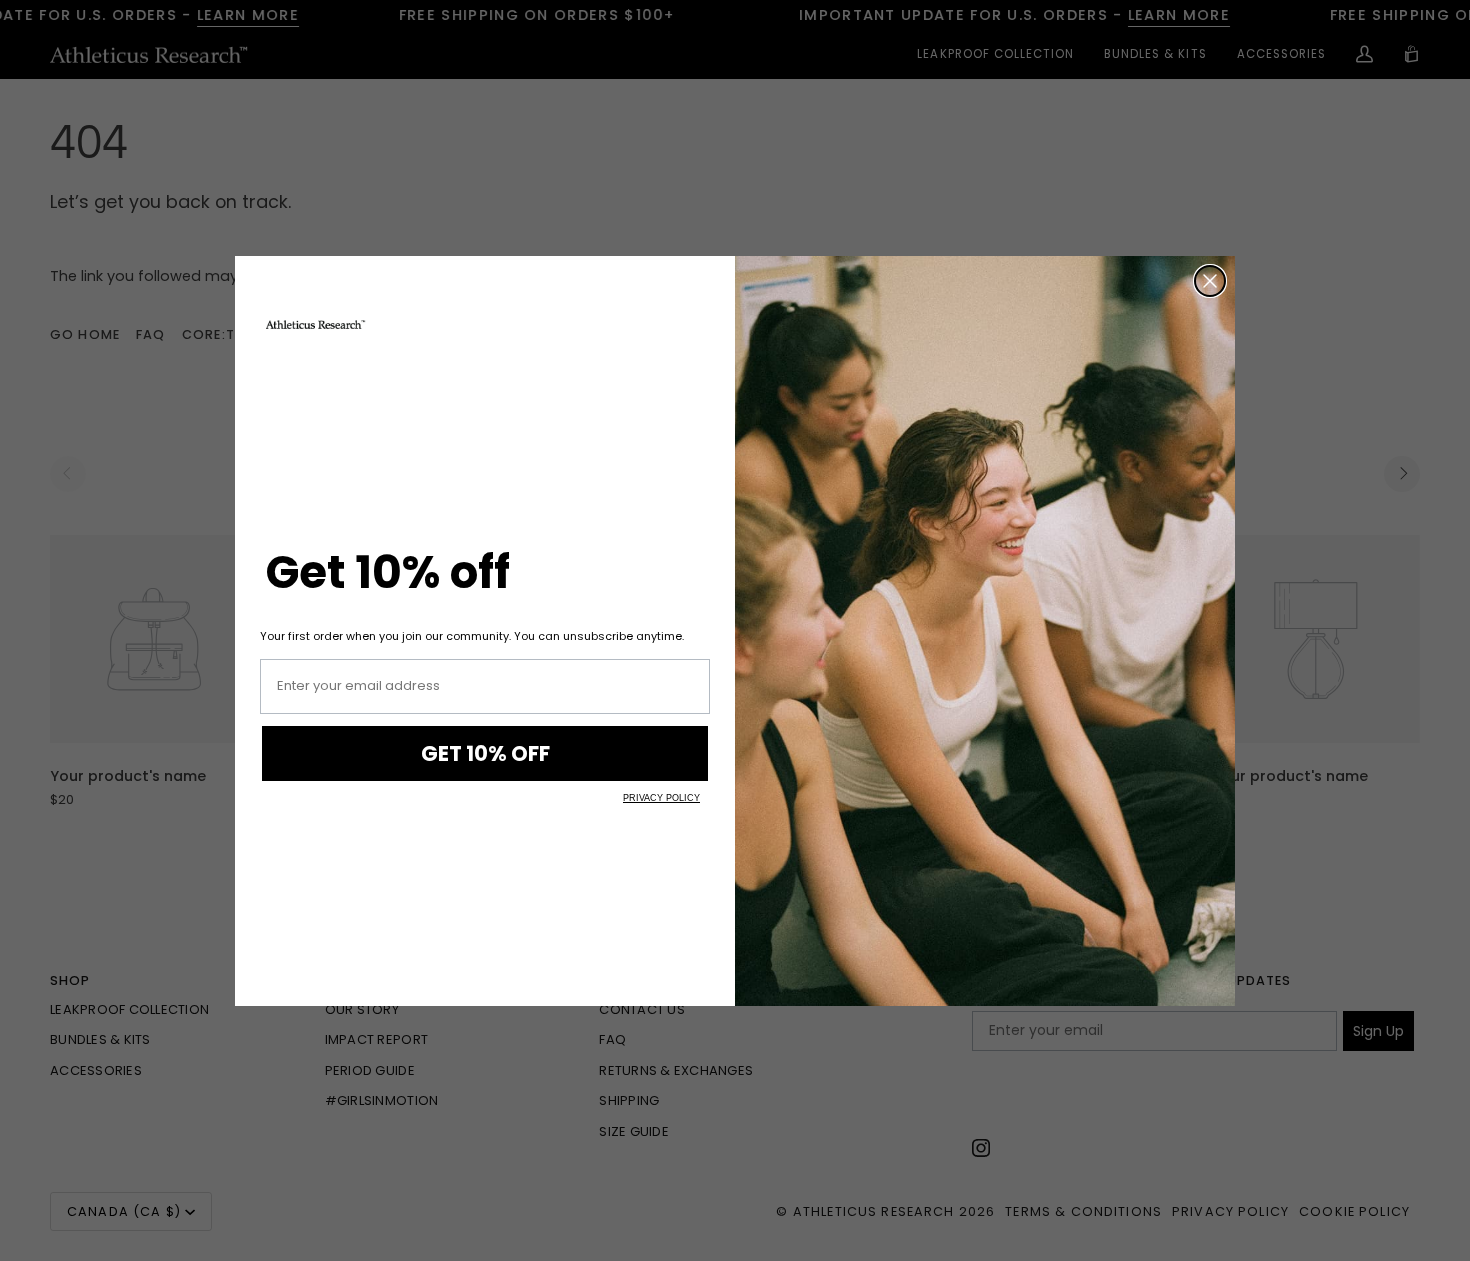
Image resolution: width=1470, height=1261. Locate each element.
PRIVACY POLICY (661, 798)
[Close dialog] (1210, 281)
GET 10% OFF (485, 753)
